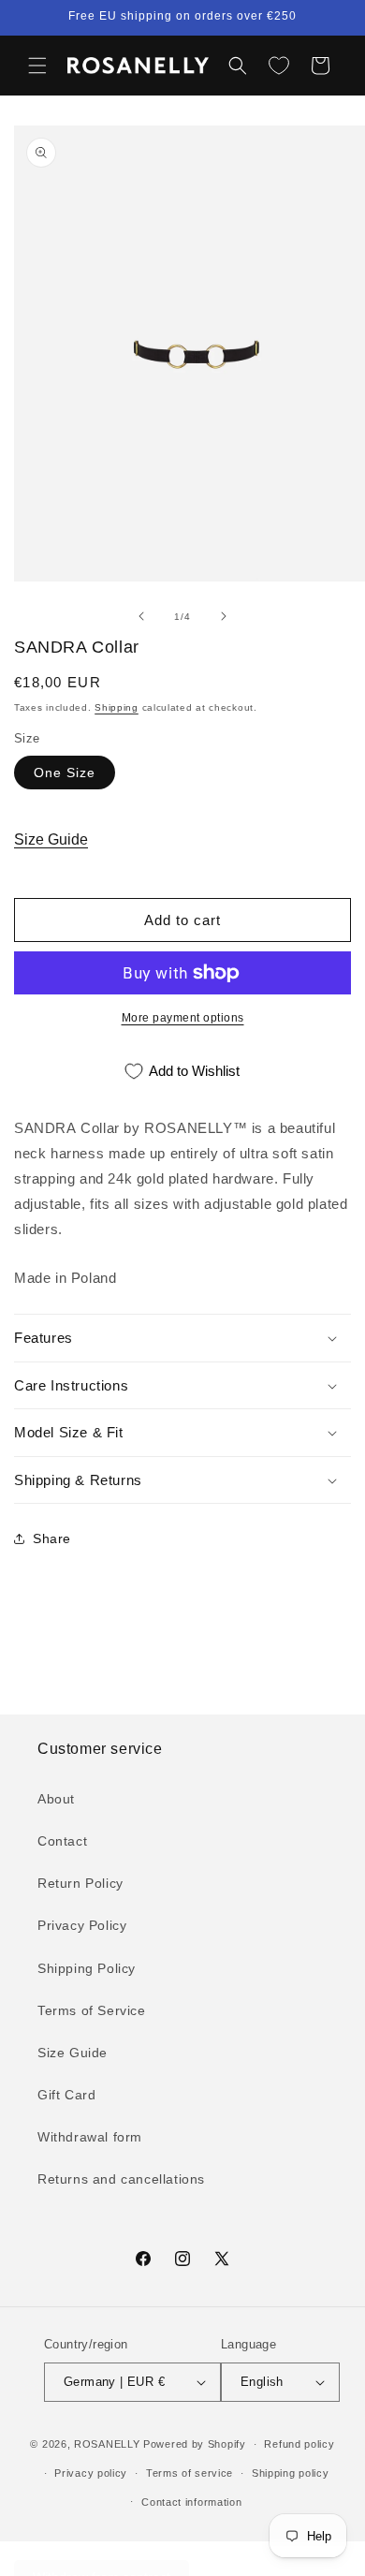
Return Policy (80, 1883)
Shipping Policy (87, 1968)
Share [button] (52, 1538)
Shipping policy (291, 2473)
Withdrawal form (90, 2137)
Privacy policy (91, 2473)
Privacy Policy (82, 1925)
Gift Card (66, 2095)
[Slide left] (141, 616)
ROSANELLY (107, 2444)
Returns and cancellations (121, 2179)
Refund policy (299, 2444)
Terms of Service (92, 2010)
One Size (65, 773)
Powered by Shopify (195, 2444)
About (56, 1799)
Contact (62, 1841)
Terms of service (190, 2473)
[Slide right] (224, 616)
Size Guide (51, 839)
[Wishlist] (279, 66)
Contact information (191, 2502)
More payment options (183, 1018)
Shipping (117, 707)
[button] (37, 66)
